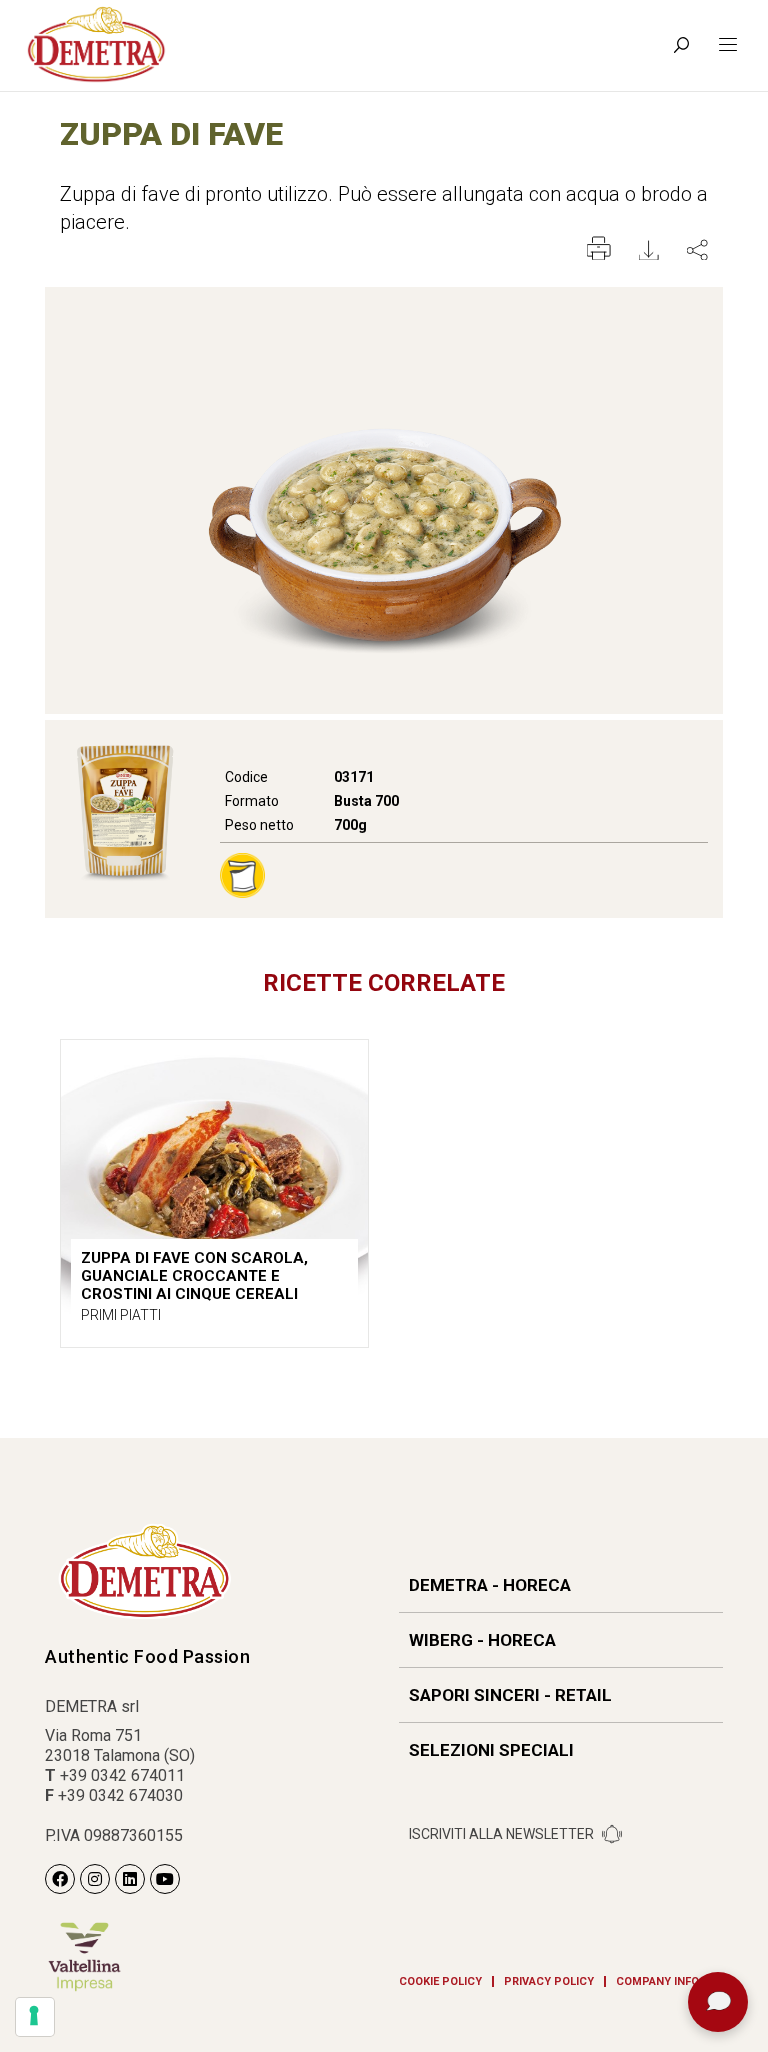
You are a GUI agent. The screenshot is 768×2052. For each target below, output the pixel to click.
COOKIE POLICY (440, 1981)
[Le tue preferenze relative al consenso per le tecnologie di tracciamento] (35, 2017)
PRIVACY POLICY (549, 1981)
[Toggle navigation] (728, 45)
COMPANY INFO (657, 1981)
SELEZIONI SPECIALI (491, 1750)
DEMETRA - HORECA (490, 1585)
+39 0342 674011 (122, 1775)
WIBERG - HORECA (482, 1640)
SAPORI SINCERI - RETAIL (510, 1695)
